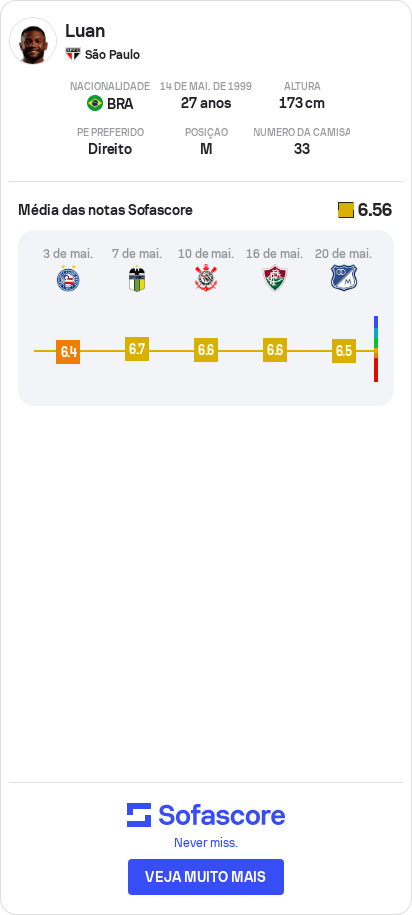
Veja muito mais (205, 877)
